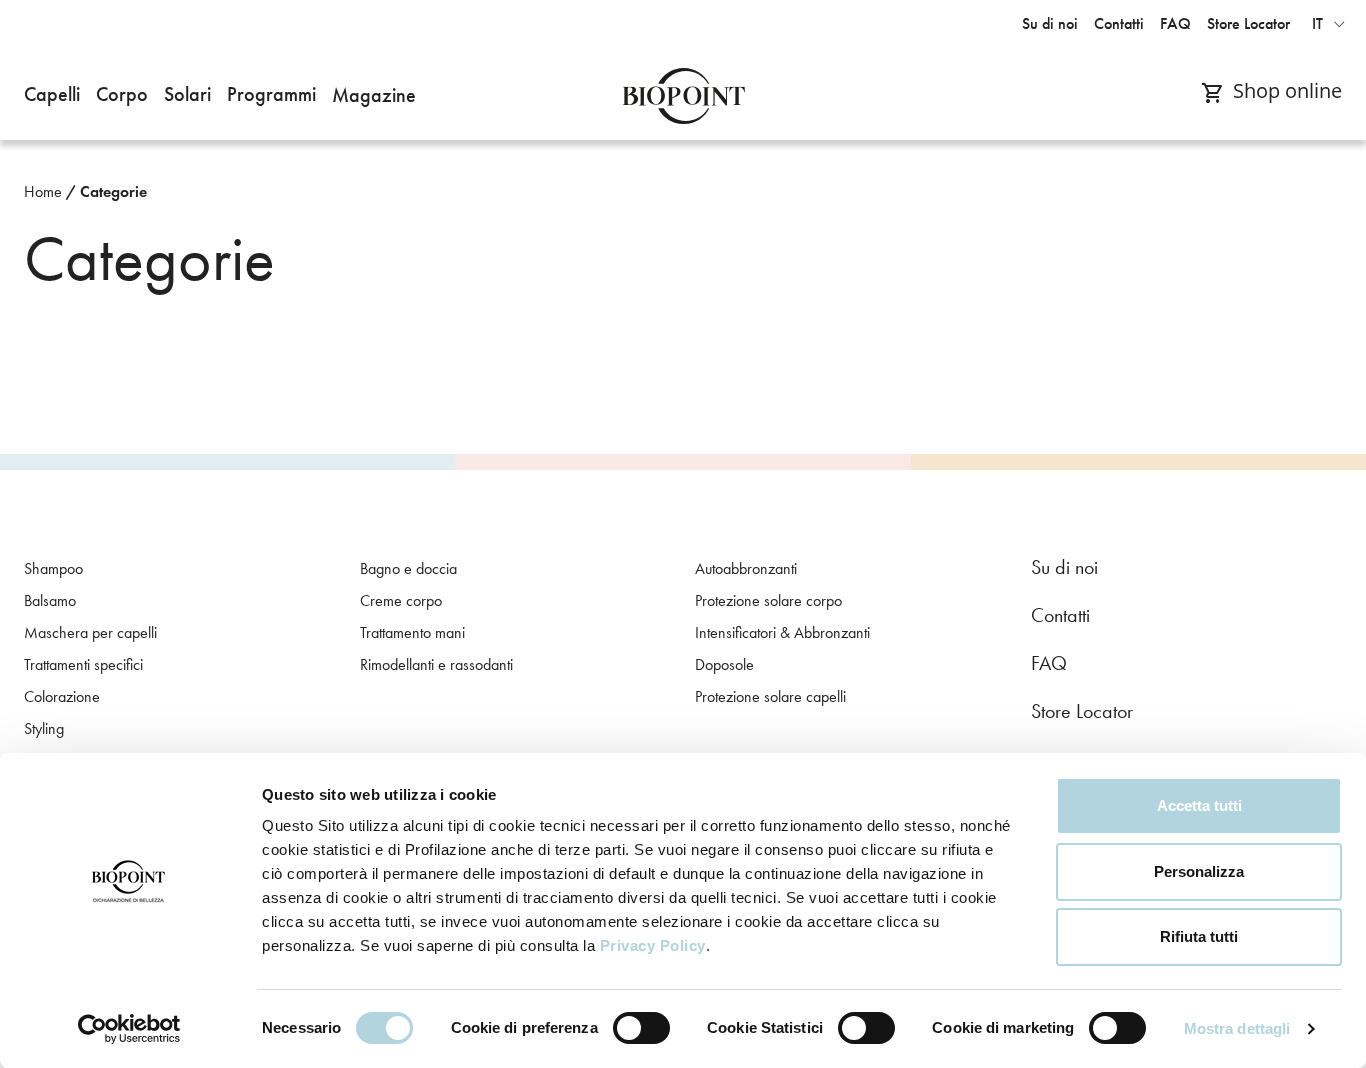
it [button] (1317, 23)
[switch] (641, 1028)
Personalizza (1199, 871)
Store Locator (1082, 711)
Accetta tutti (1199, 805)
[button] (52, 96)
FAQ (1049, 663)
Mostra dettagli (1237, 1028)
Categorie (113, 191)
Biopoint (683, 96)
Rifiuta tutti (1199, 936)
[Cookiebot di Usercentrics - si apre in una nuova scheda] (129, 1029)
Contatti (1060, 615)
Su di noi (1064, 567)
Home (43, 191)
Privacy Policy (653, 945)
